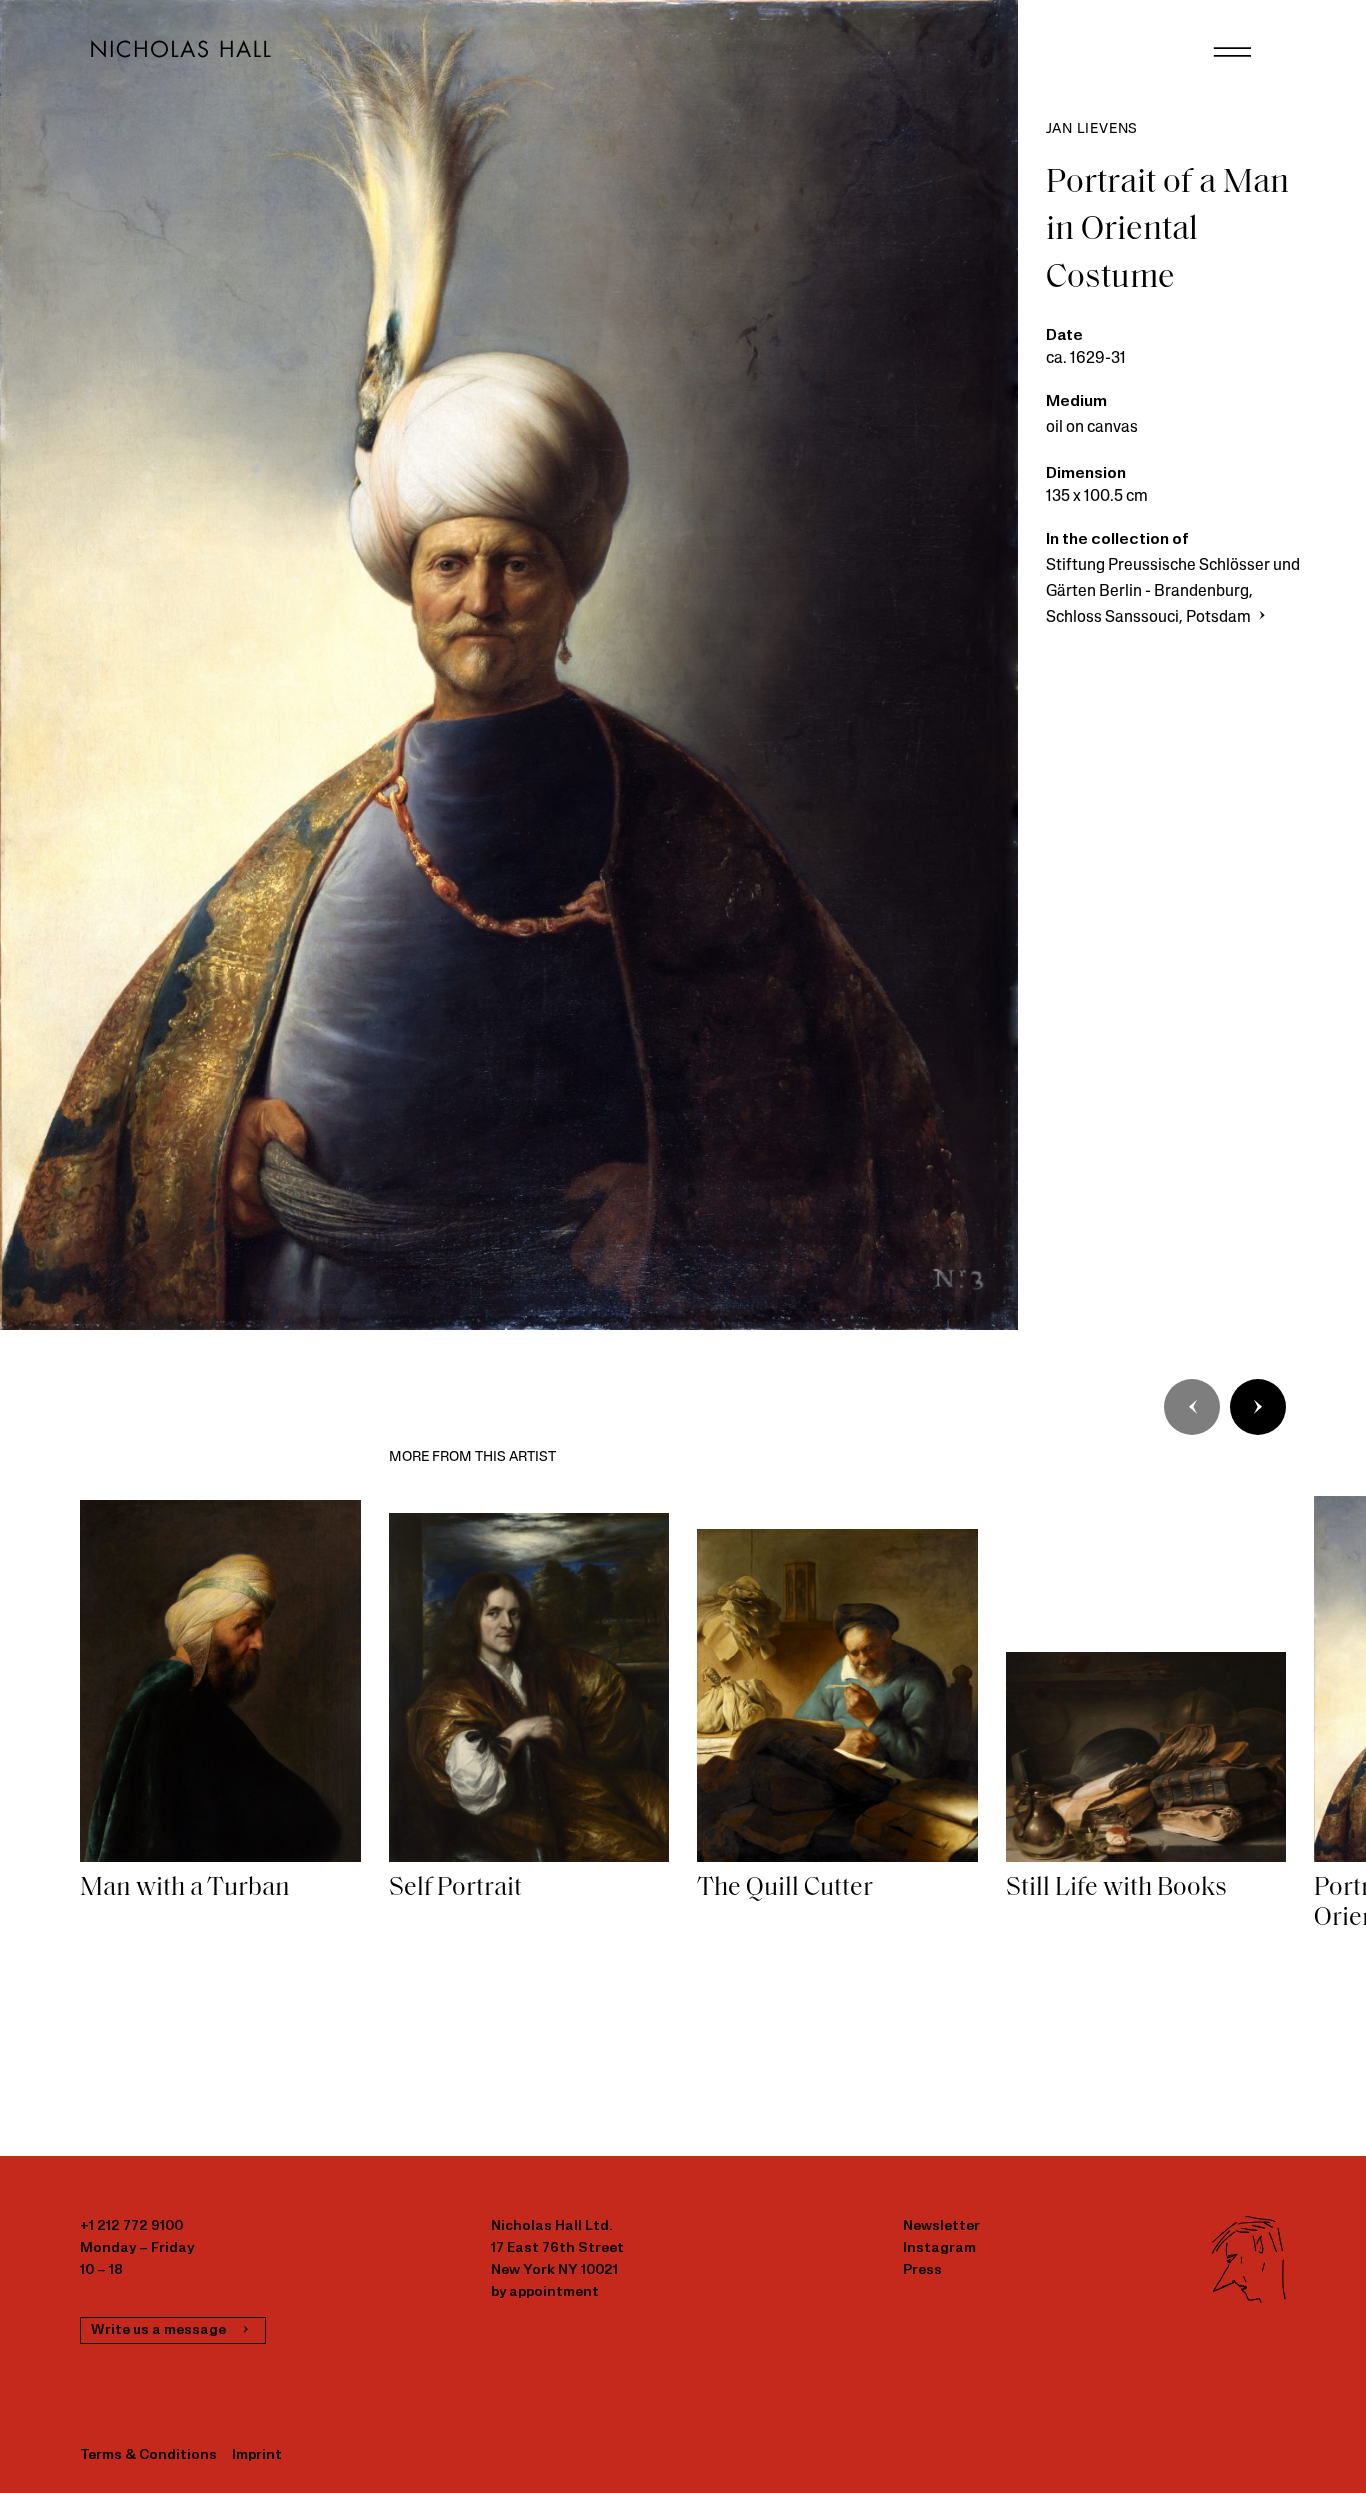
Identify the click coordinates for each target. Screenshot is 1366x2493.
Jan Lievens (1092, 129)
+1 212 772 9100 (131, 2226)
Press (922, 2270)
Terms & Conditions (148, 2455)
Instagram (939, 2248)
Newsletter (941, 2226)
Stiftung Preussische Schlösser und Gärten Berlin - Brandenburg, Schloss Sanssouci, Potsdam (1173, 592)
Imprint (257, 2455)
